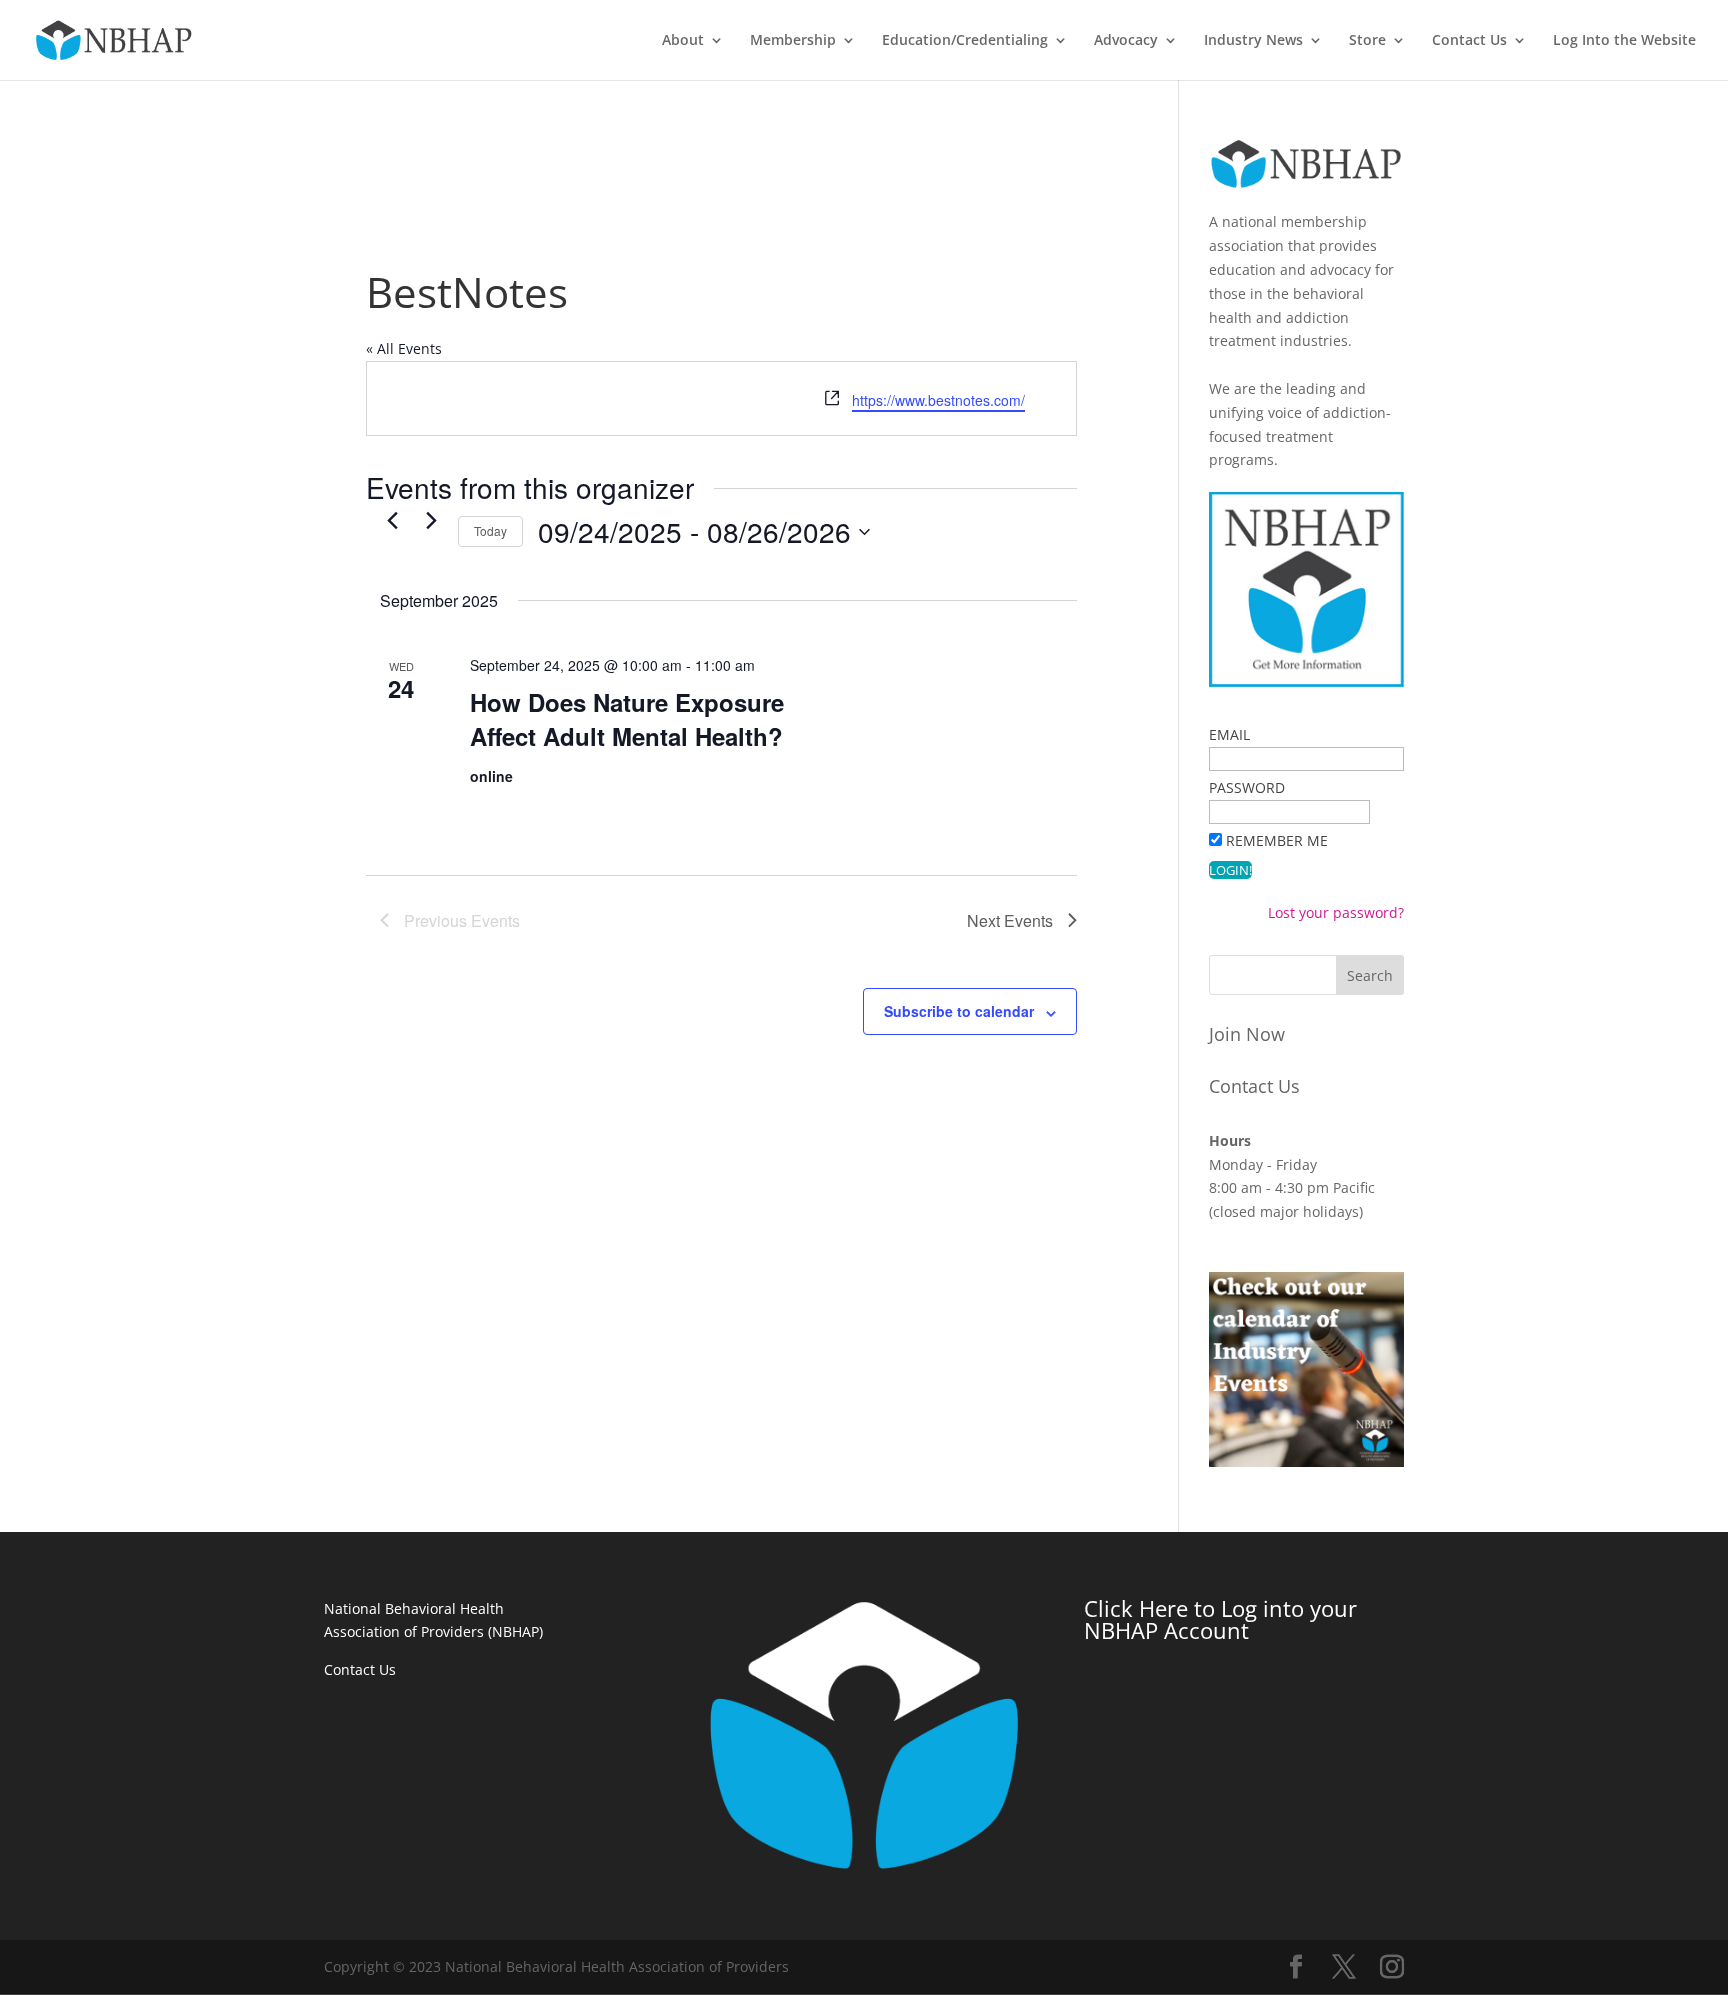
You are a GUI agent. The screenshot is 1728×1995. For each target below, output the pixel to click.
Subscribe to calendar (959, 1011)
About (683, 41)
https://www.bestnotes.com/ (938, 400)
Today (490, 530)
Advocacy (1126, 41)
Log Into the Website (1624, 41)
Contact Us (1469, 41)
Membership (793, 41)
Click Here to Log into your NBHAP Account (1220, 1619)
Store (1367, 41)
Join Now (1247, 1034)
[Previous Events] (392, 520)
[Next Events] (431, 520)
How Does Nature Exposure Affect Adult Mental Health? (627, 719)
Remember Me (1277, 840)
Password (1247, 787)
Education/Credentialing (965, 41)
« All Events (404, 348)
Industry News (1253, 41)
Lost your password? (1336, 912)
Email (1229, 734)
